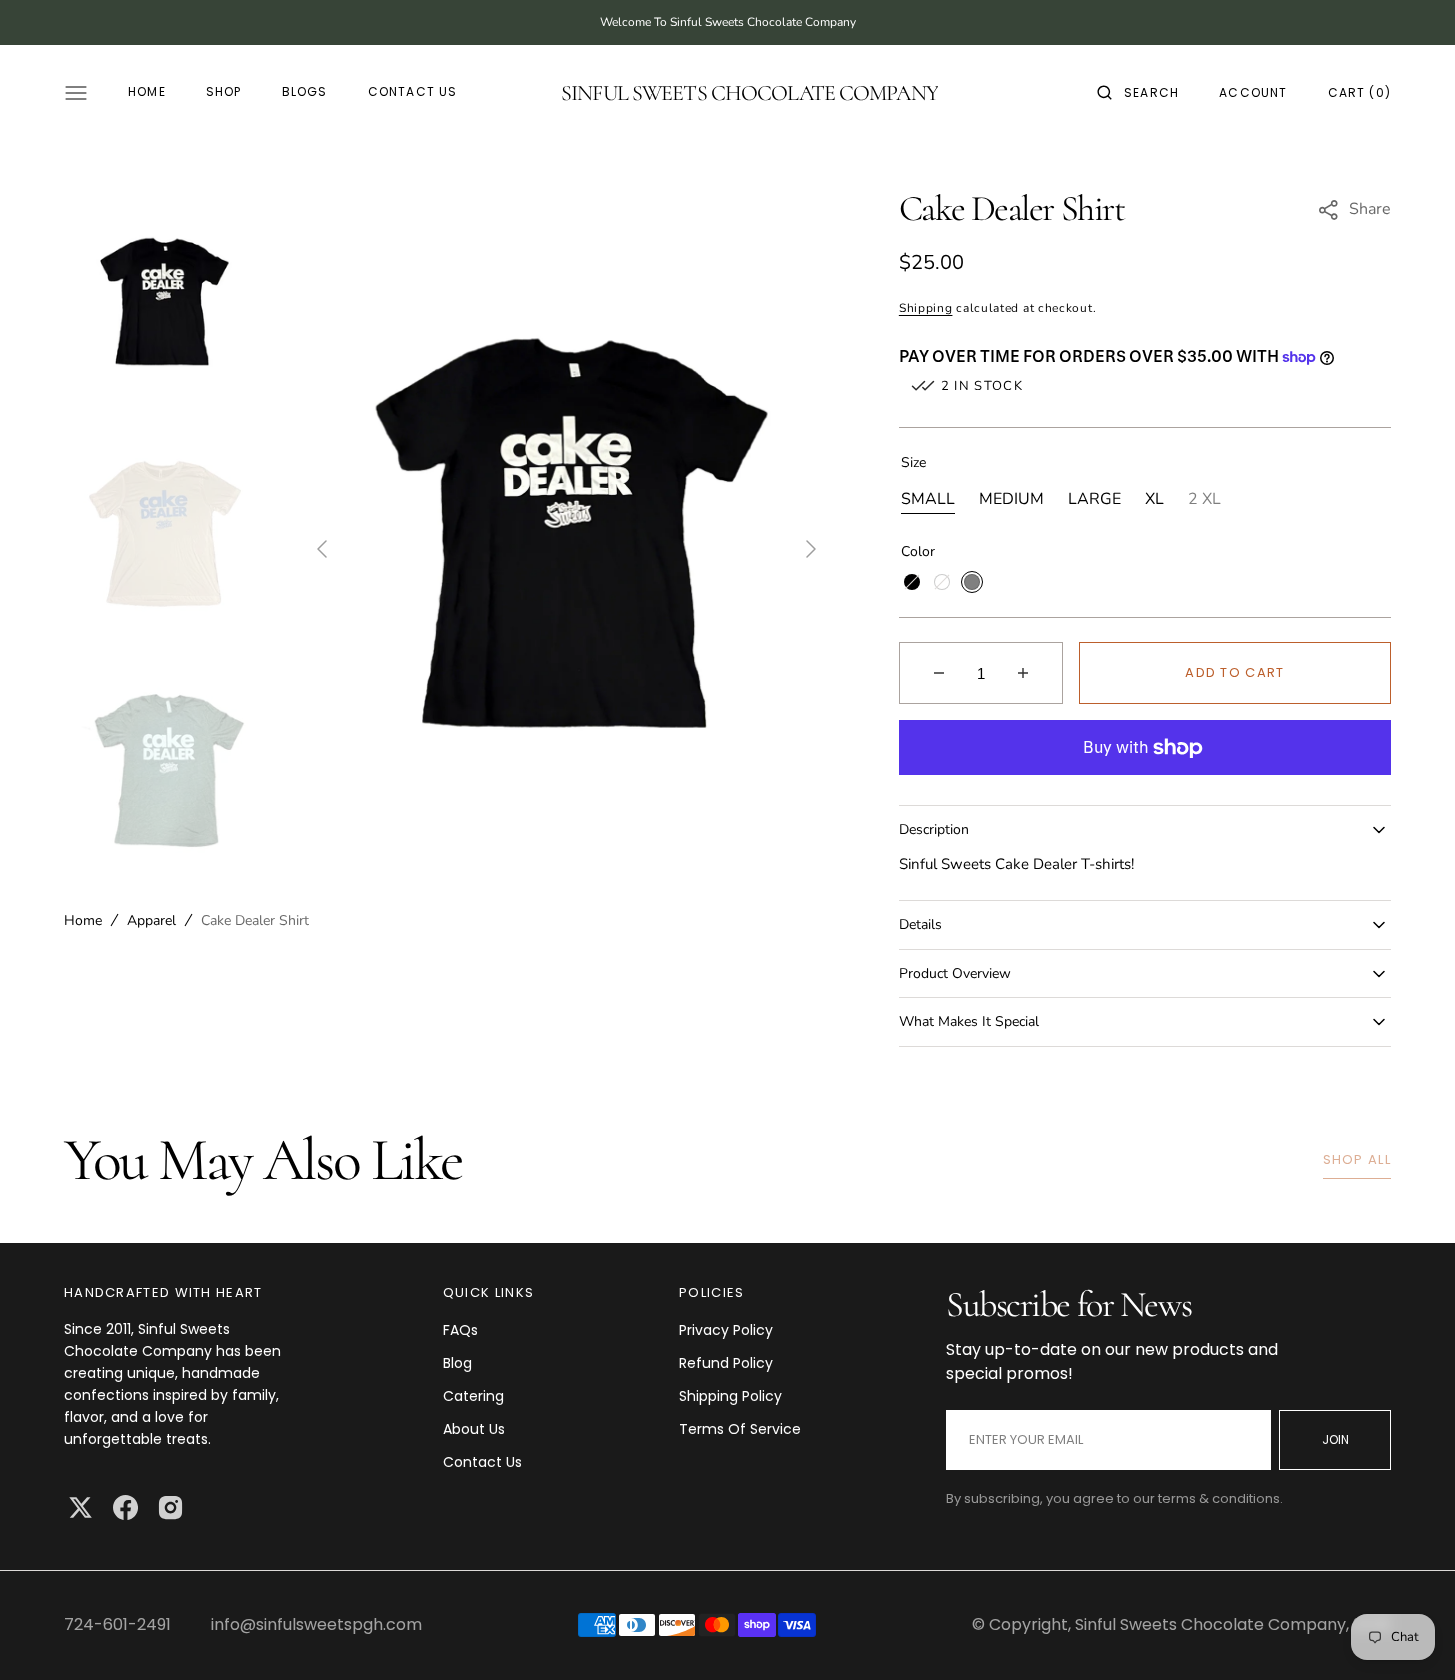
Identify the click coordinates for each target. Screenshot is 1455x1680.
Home (83, 920)
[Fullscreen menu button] (76, 93)
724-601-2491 (117, 1624)
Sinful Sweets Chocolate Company (1210, 1624)
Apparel (151, 920)
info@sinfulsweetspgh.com (316, 1624)
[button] (1138, 93)
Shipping (926, 308)
